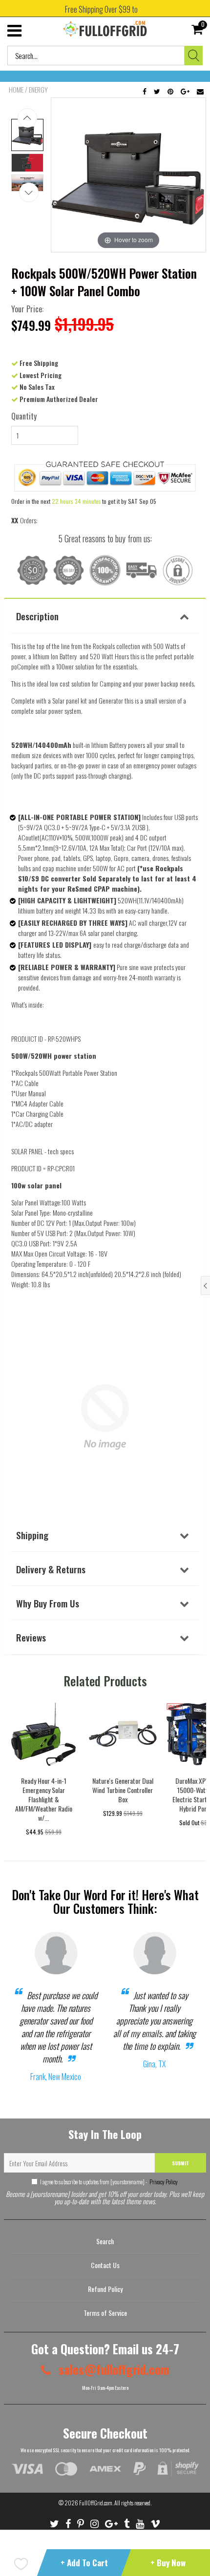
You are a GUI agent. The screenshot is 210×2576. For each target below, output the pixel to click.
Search (105, 2241)
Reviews (31, 1637)
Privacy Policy (163, 2182)
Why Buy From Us (48, 1603)
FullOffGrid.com (96, 2503)
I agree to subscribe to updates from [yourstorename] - (109, 2182)
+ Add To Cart (84, 2563)
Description (37, 616)
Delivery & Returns (51, 1569)
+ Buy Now (168, 2563)
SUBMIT (180, 2163)
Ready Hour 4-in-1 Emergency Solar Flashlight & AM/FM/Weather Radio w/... (44, 1799)
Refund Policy (105, 2289)
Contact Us (105, 2265)
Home (16, 90)
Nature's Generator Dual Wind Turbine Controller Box (123, 1790)
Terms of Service (105, 2313)
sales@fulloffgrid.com (113, 2369)
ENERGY (38, 90)
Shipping (32, 1535)
